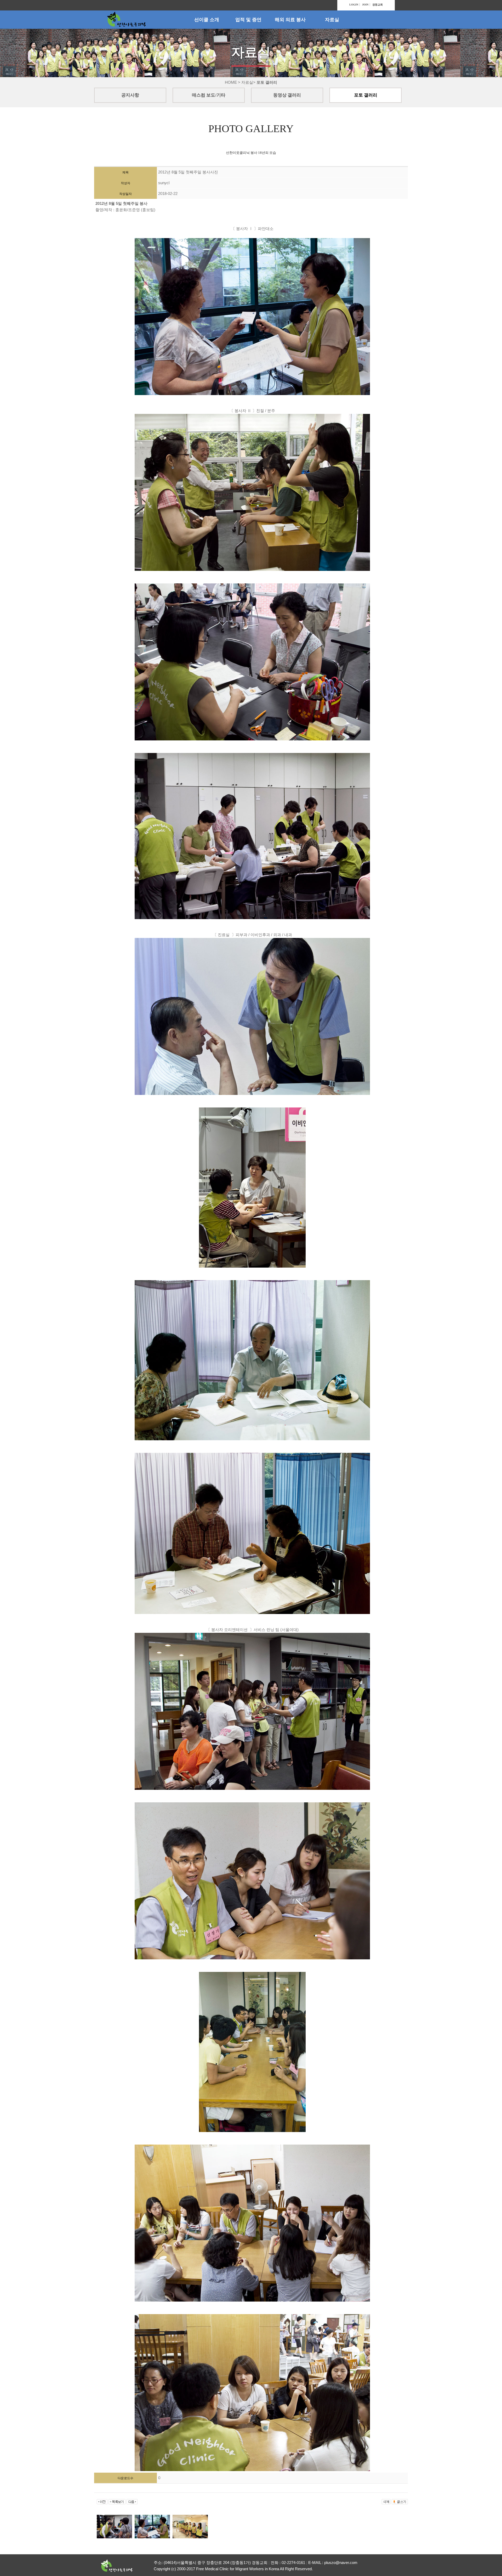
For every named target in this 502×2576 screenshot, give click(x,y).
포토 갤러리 (366, 95)
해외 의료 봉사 (290, 20)
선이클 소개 (207, 20)
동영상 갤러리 (287, 95)
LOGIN (354, 5)
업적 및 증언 (248, 20)
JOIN (365, 5)
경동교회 (378, 5)
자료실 (332, 20)
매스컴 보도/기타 (209, 95)
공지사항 (130, 95)
